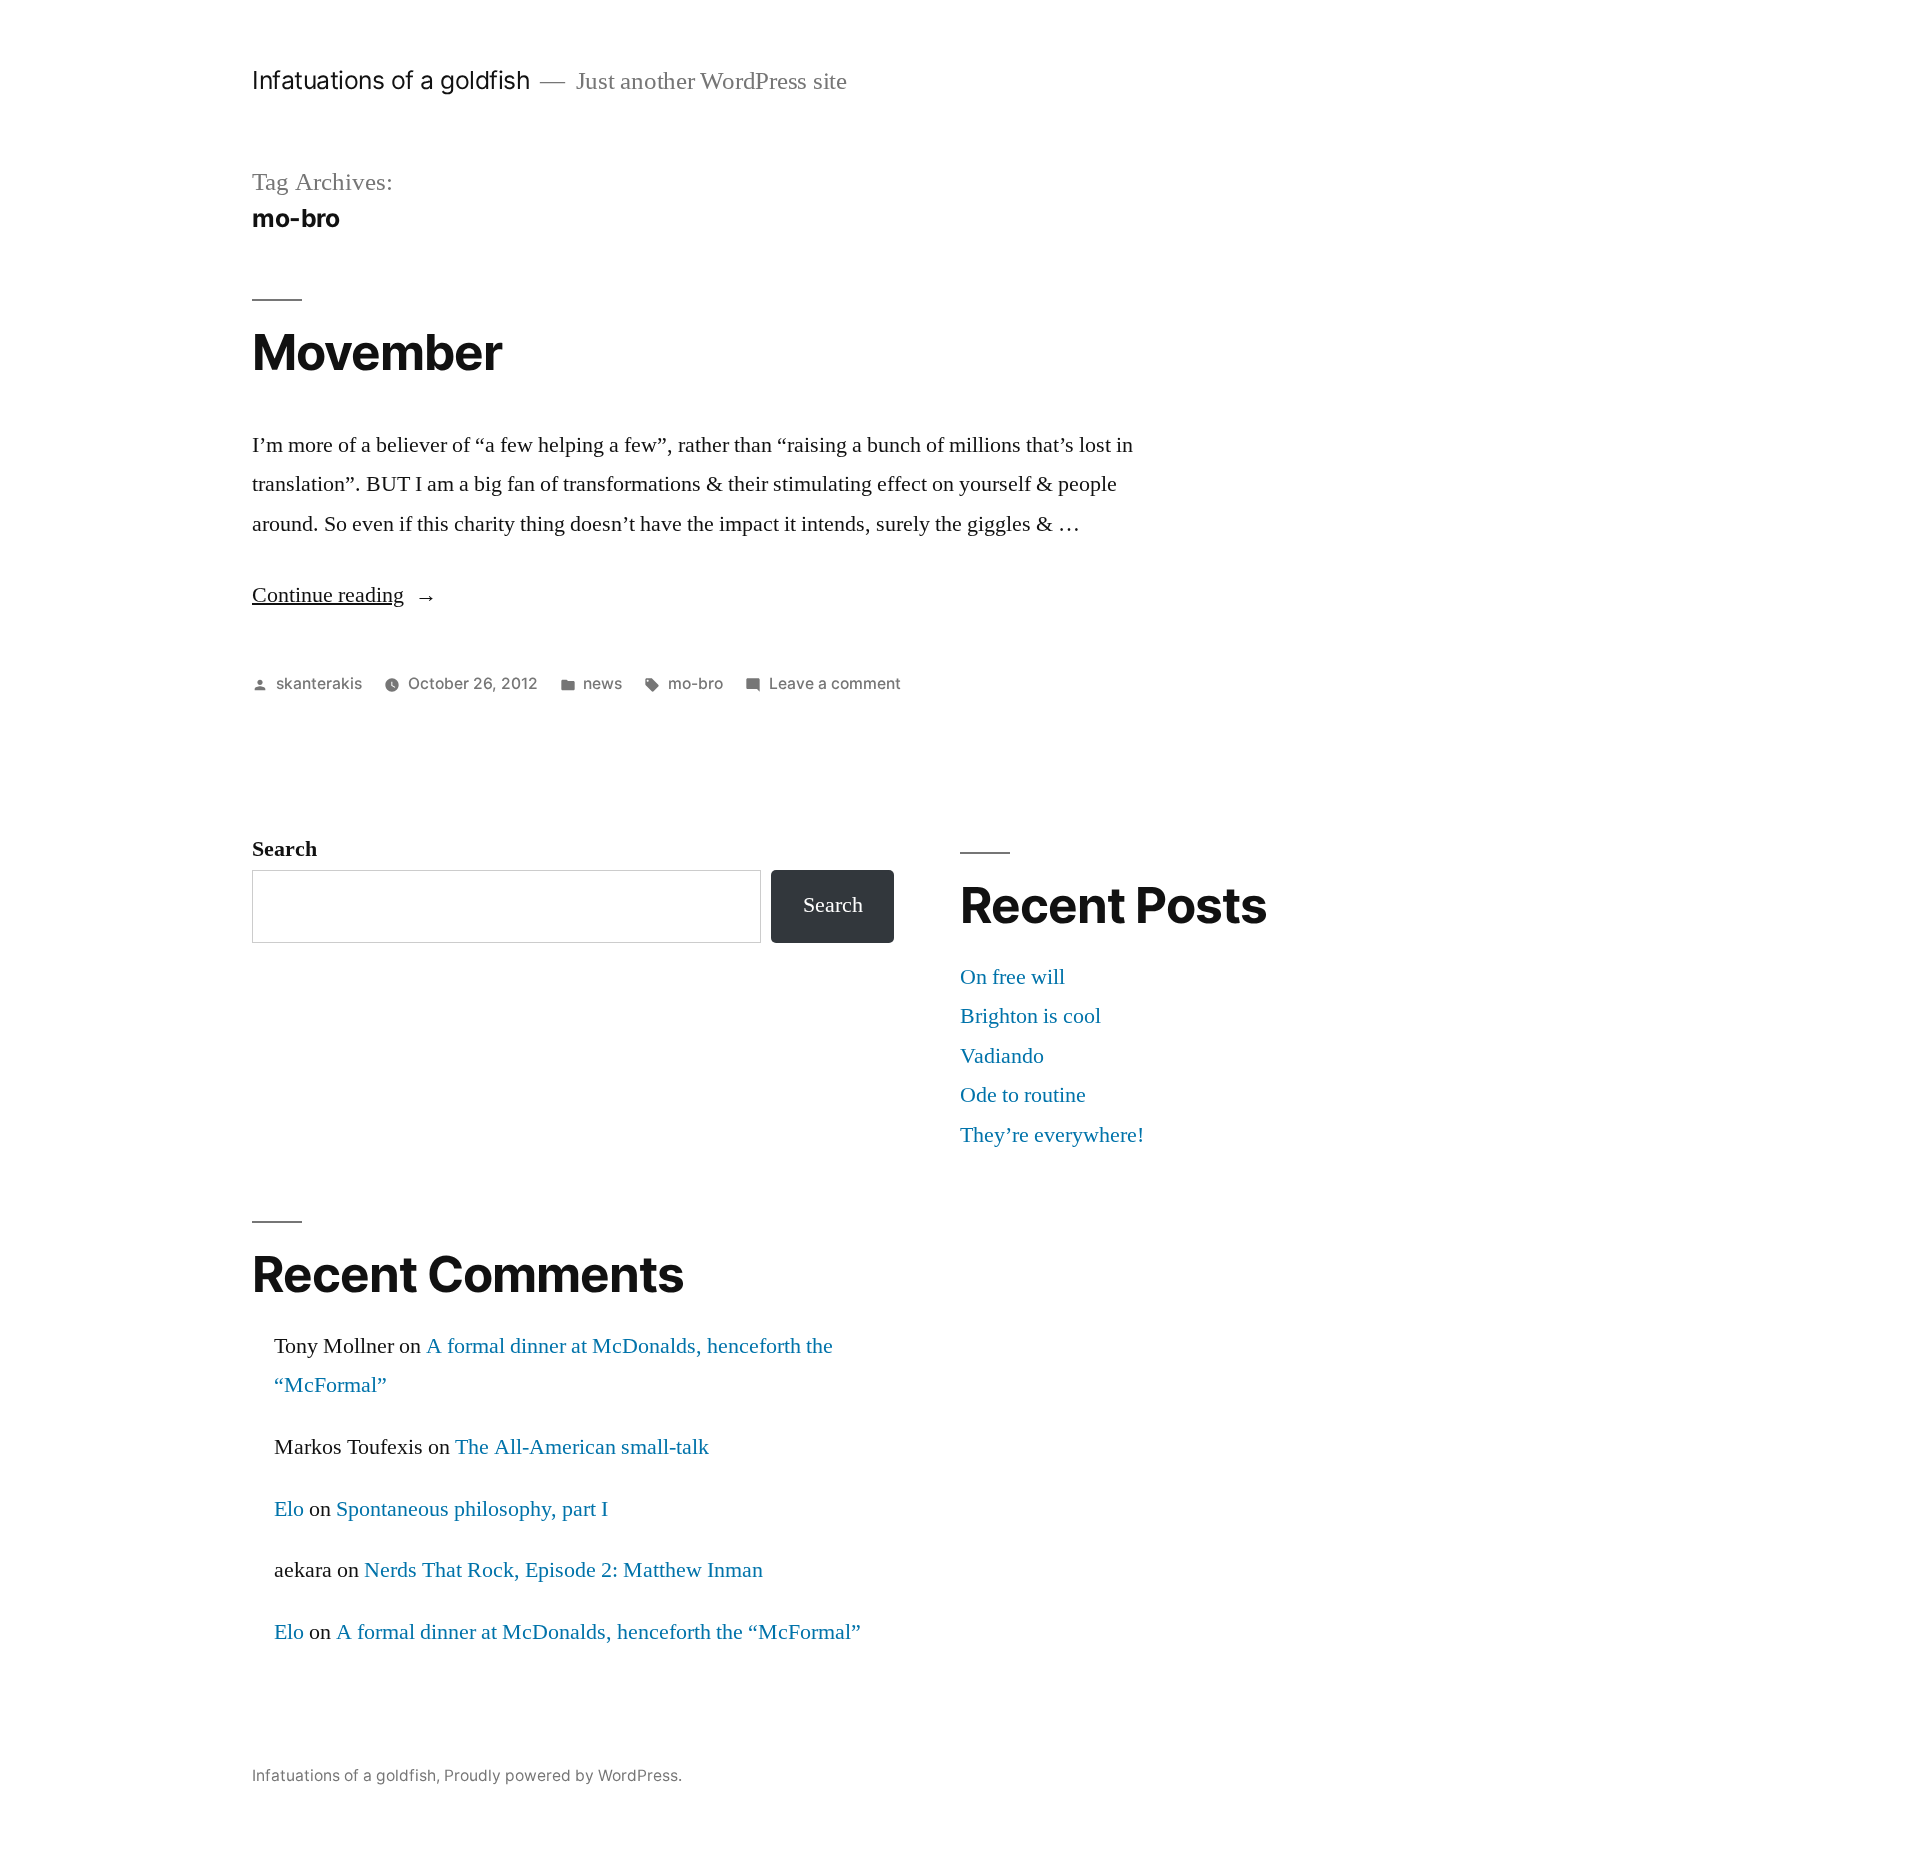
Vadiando (1002, 1056)
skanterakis (319, 683)
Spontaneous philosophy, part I (472, 1509)
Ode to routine (1023, 1095)
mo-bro (695, 683)
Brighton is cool (1030, 1016)
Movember (377, 352)
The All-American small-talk (582, 1447)
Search (284, 849)
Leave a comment (835, 683)
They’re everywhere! (1052, 1135)
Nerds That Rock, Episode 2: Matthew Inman (563, 1570)
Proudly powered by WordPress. (563, 1775)
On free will (1012, 977)
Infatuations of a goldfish (391, 80)
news (602, 683)
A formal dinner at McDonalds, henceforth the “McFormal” (598, 1632)
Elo (289, 1509)
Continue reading (344, 595)
